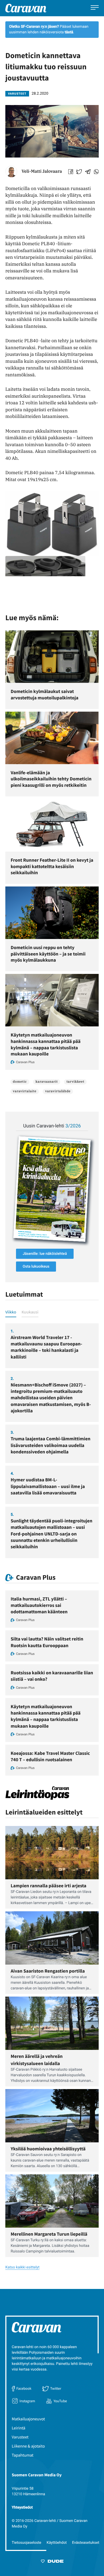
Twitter (56, 2388)
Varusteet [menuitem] (20, 2437)
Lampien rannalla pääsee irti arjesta (49, 1886)
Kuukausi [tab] (30, 1312)
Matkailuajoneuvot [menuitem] (28, 2419)
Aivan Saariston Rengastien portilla (48, 1971)
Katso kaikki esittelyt (22, 2267)
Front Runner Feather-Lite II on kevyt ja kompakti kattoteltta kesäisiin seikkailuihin (52, 866)
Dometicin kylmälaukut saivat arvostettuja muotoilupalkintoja (45, 694)
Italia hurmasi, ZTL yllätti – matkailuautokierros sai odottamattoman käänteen (39, 1605)
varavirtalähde (58, 1091)
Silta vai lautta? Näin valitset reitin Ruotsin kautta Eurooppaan (47, 1642)
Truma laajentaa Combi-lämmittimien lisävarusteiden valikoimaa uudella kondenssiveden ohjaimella (51, 1445)
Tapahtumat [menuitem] (23, 2455)
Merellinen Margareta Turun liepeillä (49, 2234)
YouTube (60, 2401)
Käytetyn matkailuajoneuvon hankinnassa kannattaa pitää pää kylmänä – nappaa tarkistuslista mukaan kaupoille (46, 1044)
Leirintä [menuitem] (19, 2428)
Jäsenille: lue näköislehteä (45, 1254)
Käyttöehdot (57, 2543)
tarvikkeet (75, 1082)
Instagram (27, 2401)
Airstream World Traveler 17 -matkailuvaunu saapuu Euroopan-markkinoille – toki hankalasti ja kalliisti (46, 1347)
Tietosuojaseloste (27, 2543)
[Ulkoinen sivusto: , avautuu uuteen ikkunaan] (52, 1189)
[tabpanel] (52, 1441)
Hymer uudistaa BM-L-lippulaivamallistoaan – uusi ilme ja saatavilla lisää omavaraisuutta (48, 1486)
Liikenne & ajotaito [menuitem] (28, 2446)
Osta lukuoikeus (36, 1267)
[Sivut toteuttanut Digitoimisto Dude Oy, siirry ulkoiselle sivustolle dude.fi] (52, 2562)
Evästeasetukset (86, 2543)
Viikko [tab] (11, 1312)
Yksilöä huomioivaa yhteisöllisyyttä (48, 2149)
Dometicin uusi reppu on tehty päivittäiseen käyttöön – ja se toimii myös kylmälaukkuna (48, 954)
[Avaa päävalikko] (95, 8)
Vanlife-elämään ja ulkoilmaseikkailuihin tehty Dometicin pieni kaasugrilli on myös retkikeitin (51, 779)
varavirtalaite (25, 1091)
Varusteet (17, 94)
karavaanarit (47, 1082)
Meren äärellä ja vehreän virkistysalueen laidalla (37, 2060)
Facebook (24, 2388)
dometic (20, 1082)
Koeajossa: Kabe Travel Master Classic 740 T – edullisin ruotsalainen (50, 1756)
